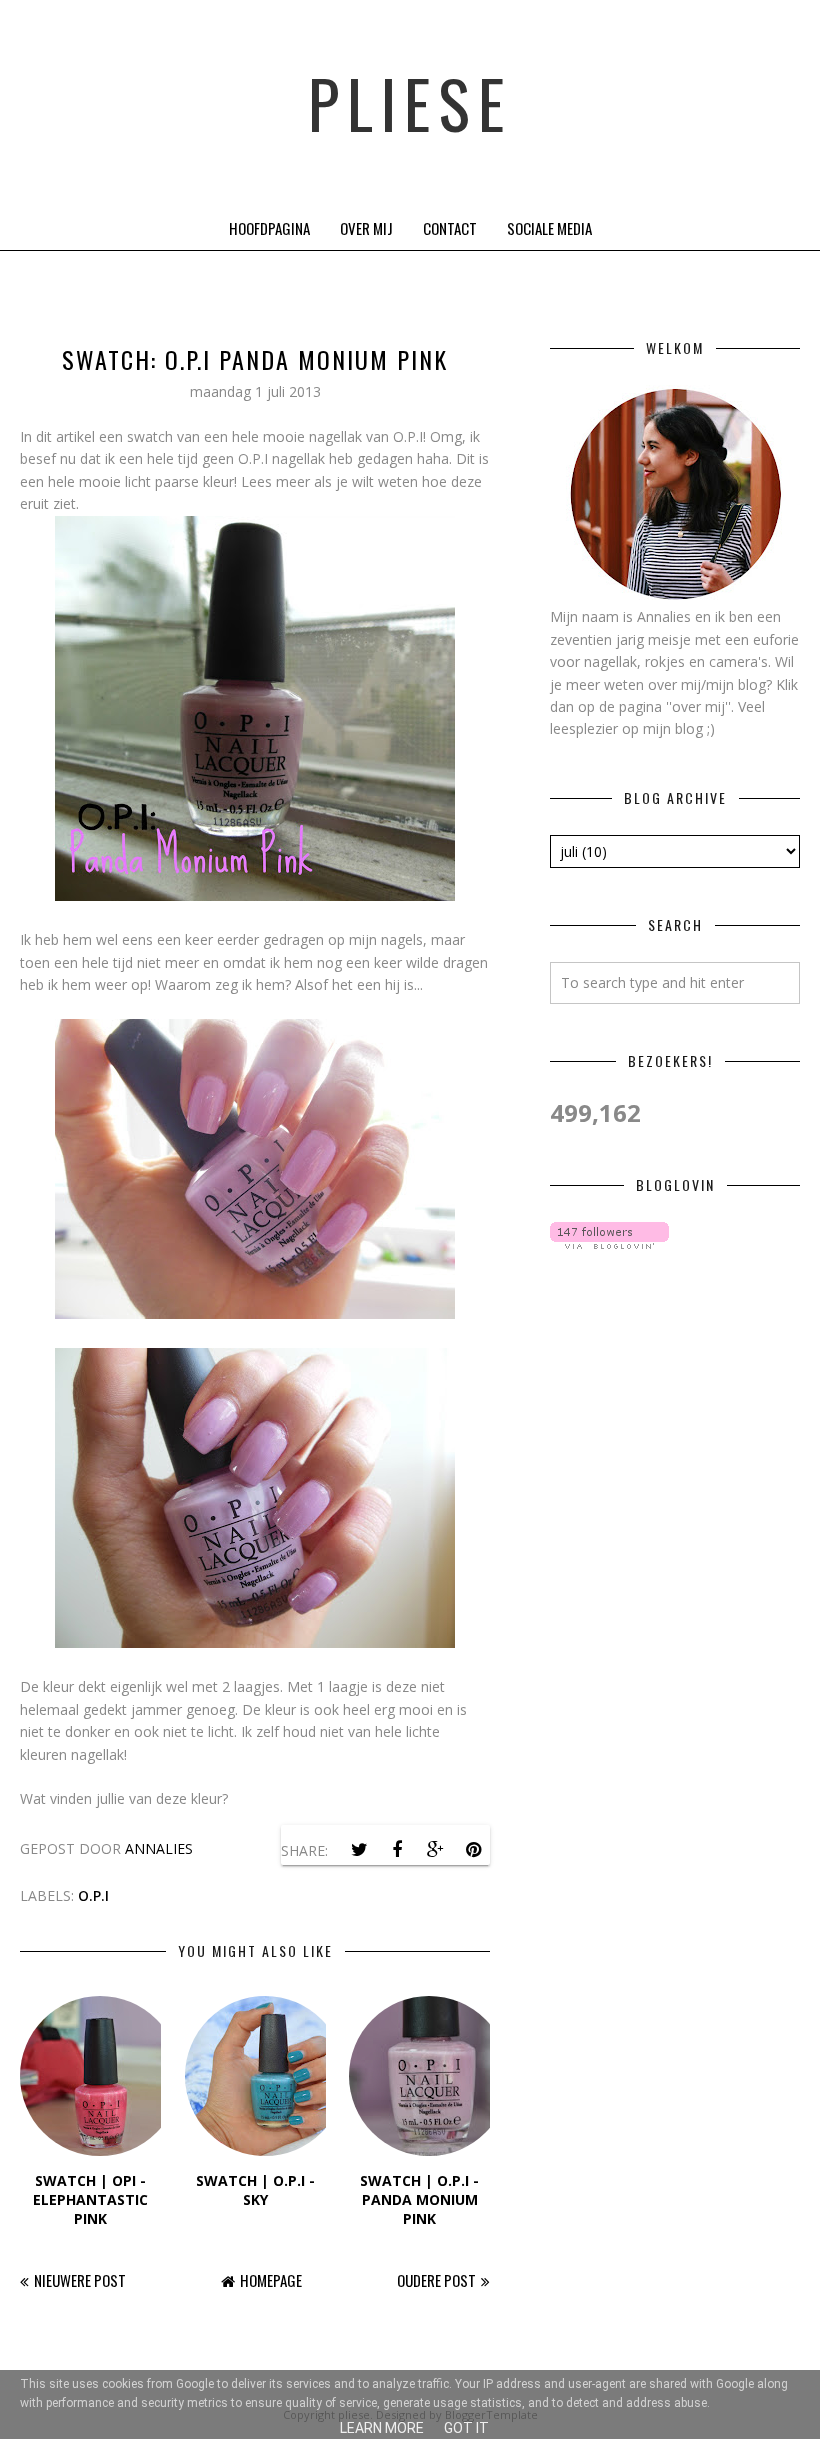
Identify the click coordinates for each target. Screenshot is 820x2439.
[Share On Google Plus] (435, 1850)
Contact (450, 228)
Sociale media (549, 228)
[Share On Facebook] (397, 1850)
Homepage (271, 2280)
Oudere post (436, 2280)
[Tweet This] (359, 1850)
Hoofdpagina (269, 228)
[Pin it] (473, 1850)
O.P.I (93, 1895)
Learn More (382, 2428)
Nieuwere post (80, 2280)
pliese (410, 102)
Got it (466, 2428)
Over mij (366, 228)
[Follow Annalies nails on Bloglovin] (609, 1243)
